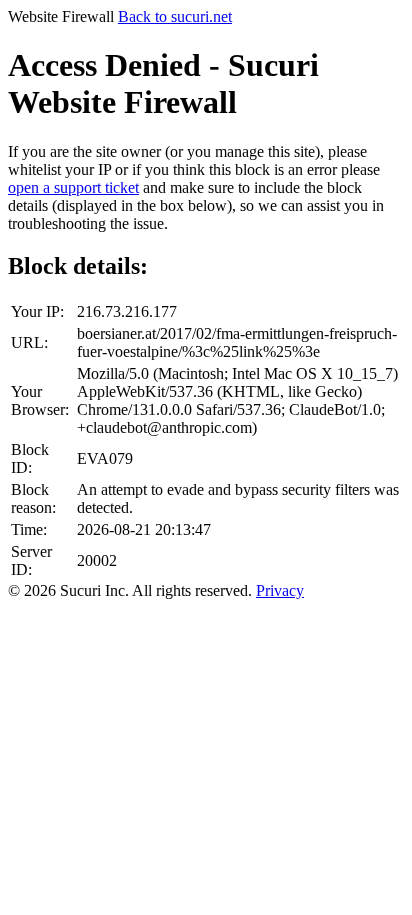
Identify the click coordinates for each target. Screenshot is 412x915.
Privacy (280, 590)
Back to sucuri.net (175, 16)
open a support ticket (73, 187)
